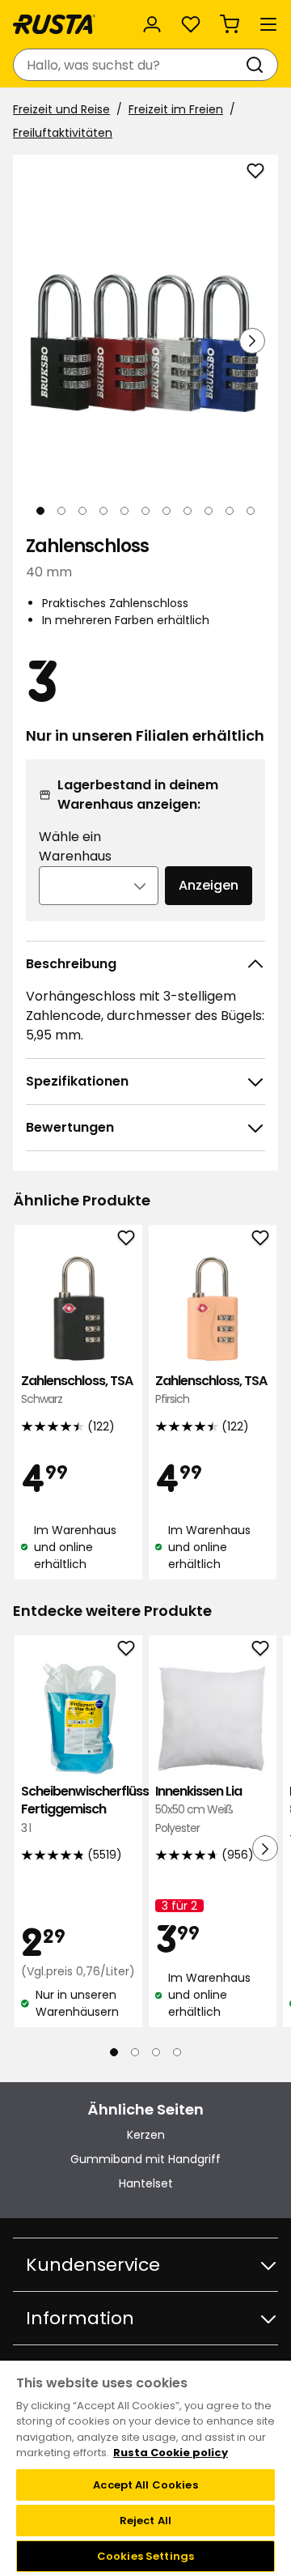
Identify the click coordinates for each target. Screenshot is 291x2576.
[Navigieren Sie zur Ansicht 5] (124, 511)
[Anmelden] (152, 24)
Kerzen (146, 2135)
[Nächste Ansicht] (252, 341)
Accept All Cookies (145, 2485)
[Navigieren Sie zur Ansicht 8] (188, 511)
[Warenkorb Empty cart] (230, 24)
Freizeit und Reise (61, 109)
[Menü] (268, 24)
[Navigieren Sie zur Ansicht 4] (103, 511)
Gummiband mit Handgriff (145, 2159)
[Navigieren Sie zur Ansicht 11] (251, 511)
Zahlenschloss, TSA (77, 1390)
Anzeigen (209, 885)
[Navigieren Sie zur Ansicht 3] (82, 511)
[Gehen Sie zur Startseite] (54, 24)
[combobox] (129, 65)
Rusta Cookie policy (171, 2453)
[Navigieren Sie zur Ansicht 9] (209, 511)
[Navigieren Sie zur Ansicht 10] (230, 511)
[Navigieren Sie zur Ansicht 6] (145, 511)
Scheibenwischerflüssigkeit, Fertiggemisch (78, 1809)
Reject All (145, 2521)
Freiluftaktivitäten (63, 133)
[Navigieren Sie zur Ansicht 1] (40, 511)
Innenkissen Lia (198, 1809)
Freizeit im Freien (176, 109)
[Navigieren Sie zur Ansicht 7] (167, 511)
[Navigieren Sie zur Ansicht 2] (61, 511)
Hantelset (146, 2183)
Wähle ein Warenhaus (75, 846)
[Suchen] (258, 65)
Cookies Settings (145, 2556)
